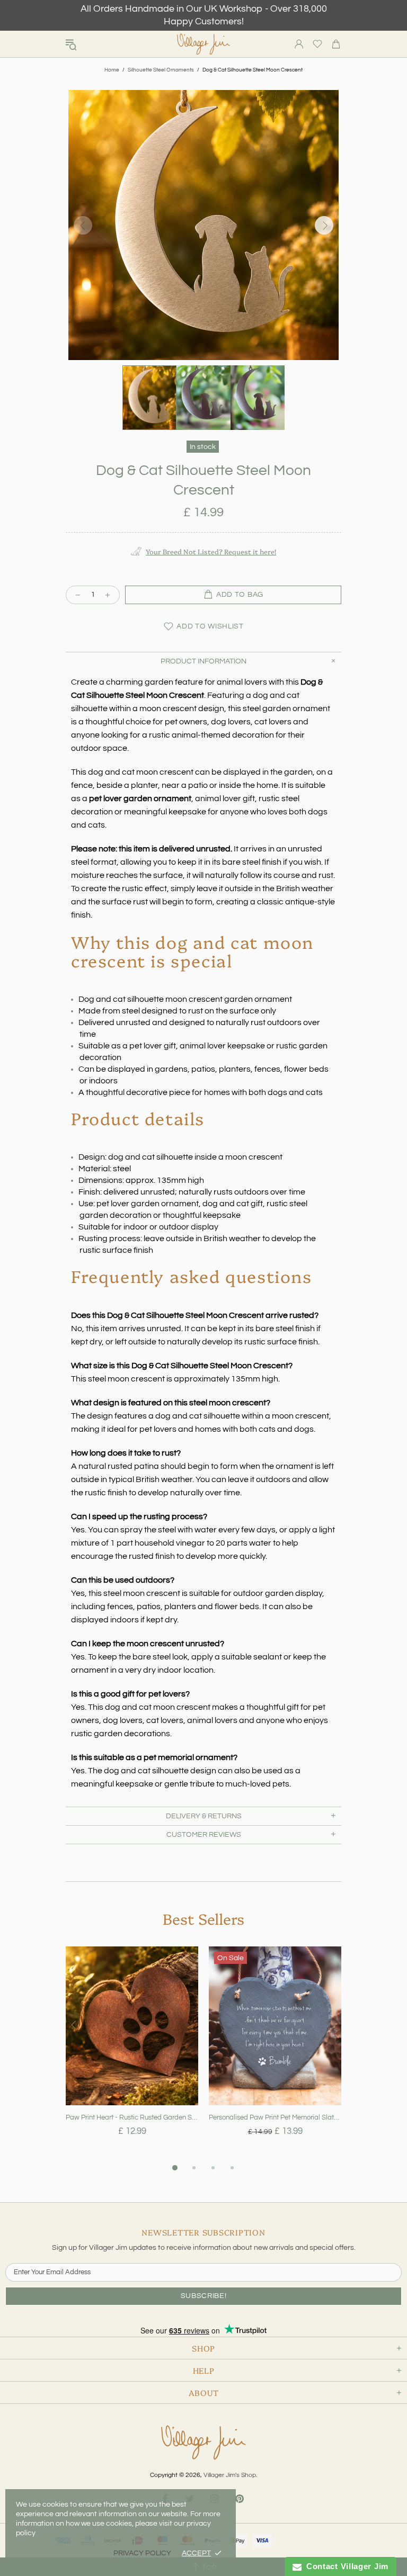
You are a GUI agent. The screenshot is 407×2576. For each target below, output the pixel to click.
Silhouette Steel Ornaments (161, 70)
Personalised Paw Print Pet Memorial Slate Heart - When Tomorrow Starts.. (275, 2117)
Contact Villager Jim (345, 2566)
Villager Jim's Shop (203, 44)
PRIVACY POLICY (142, 2553)
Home (112, 70)
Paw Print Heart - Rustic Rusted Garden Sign (132, 2117)
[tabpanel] (132, 2054)
